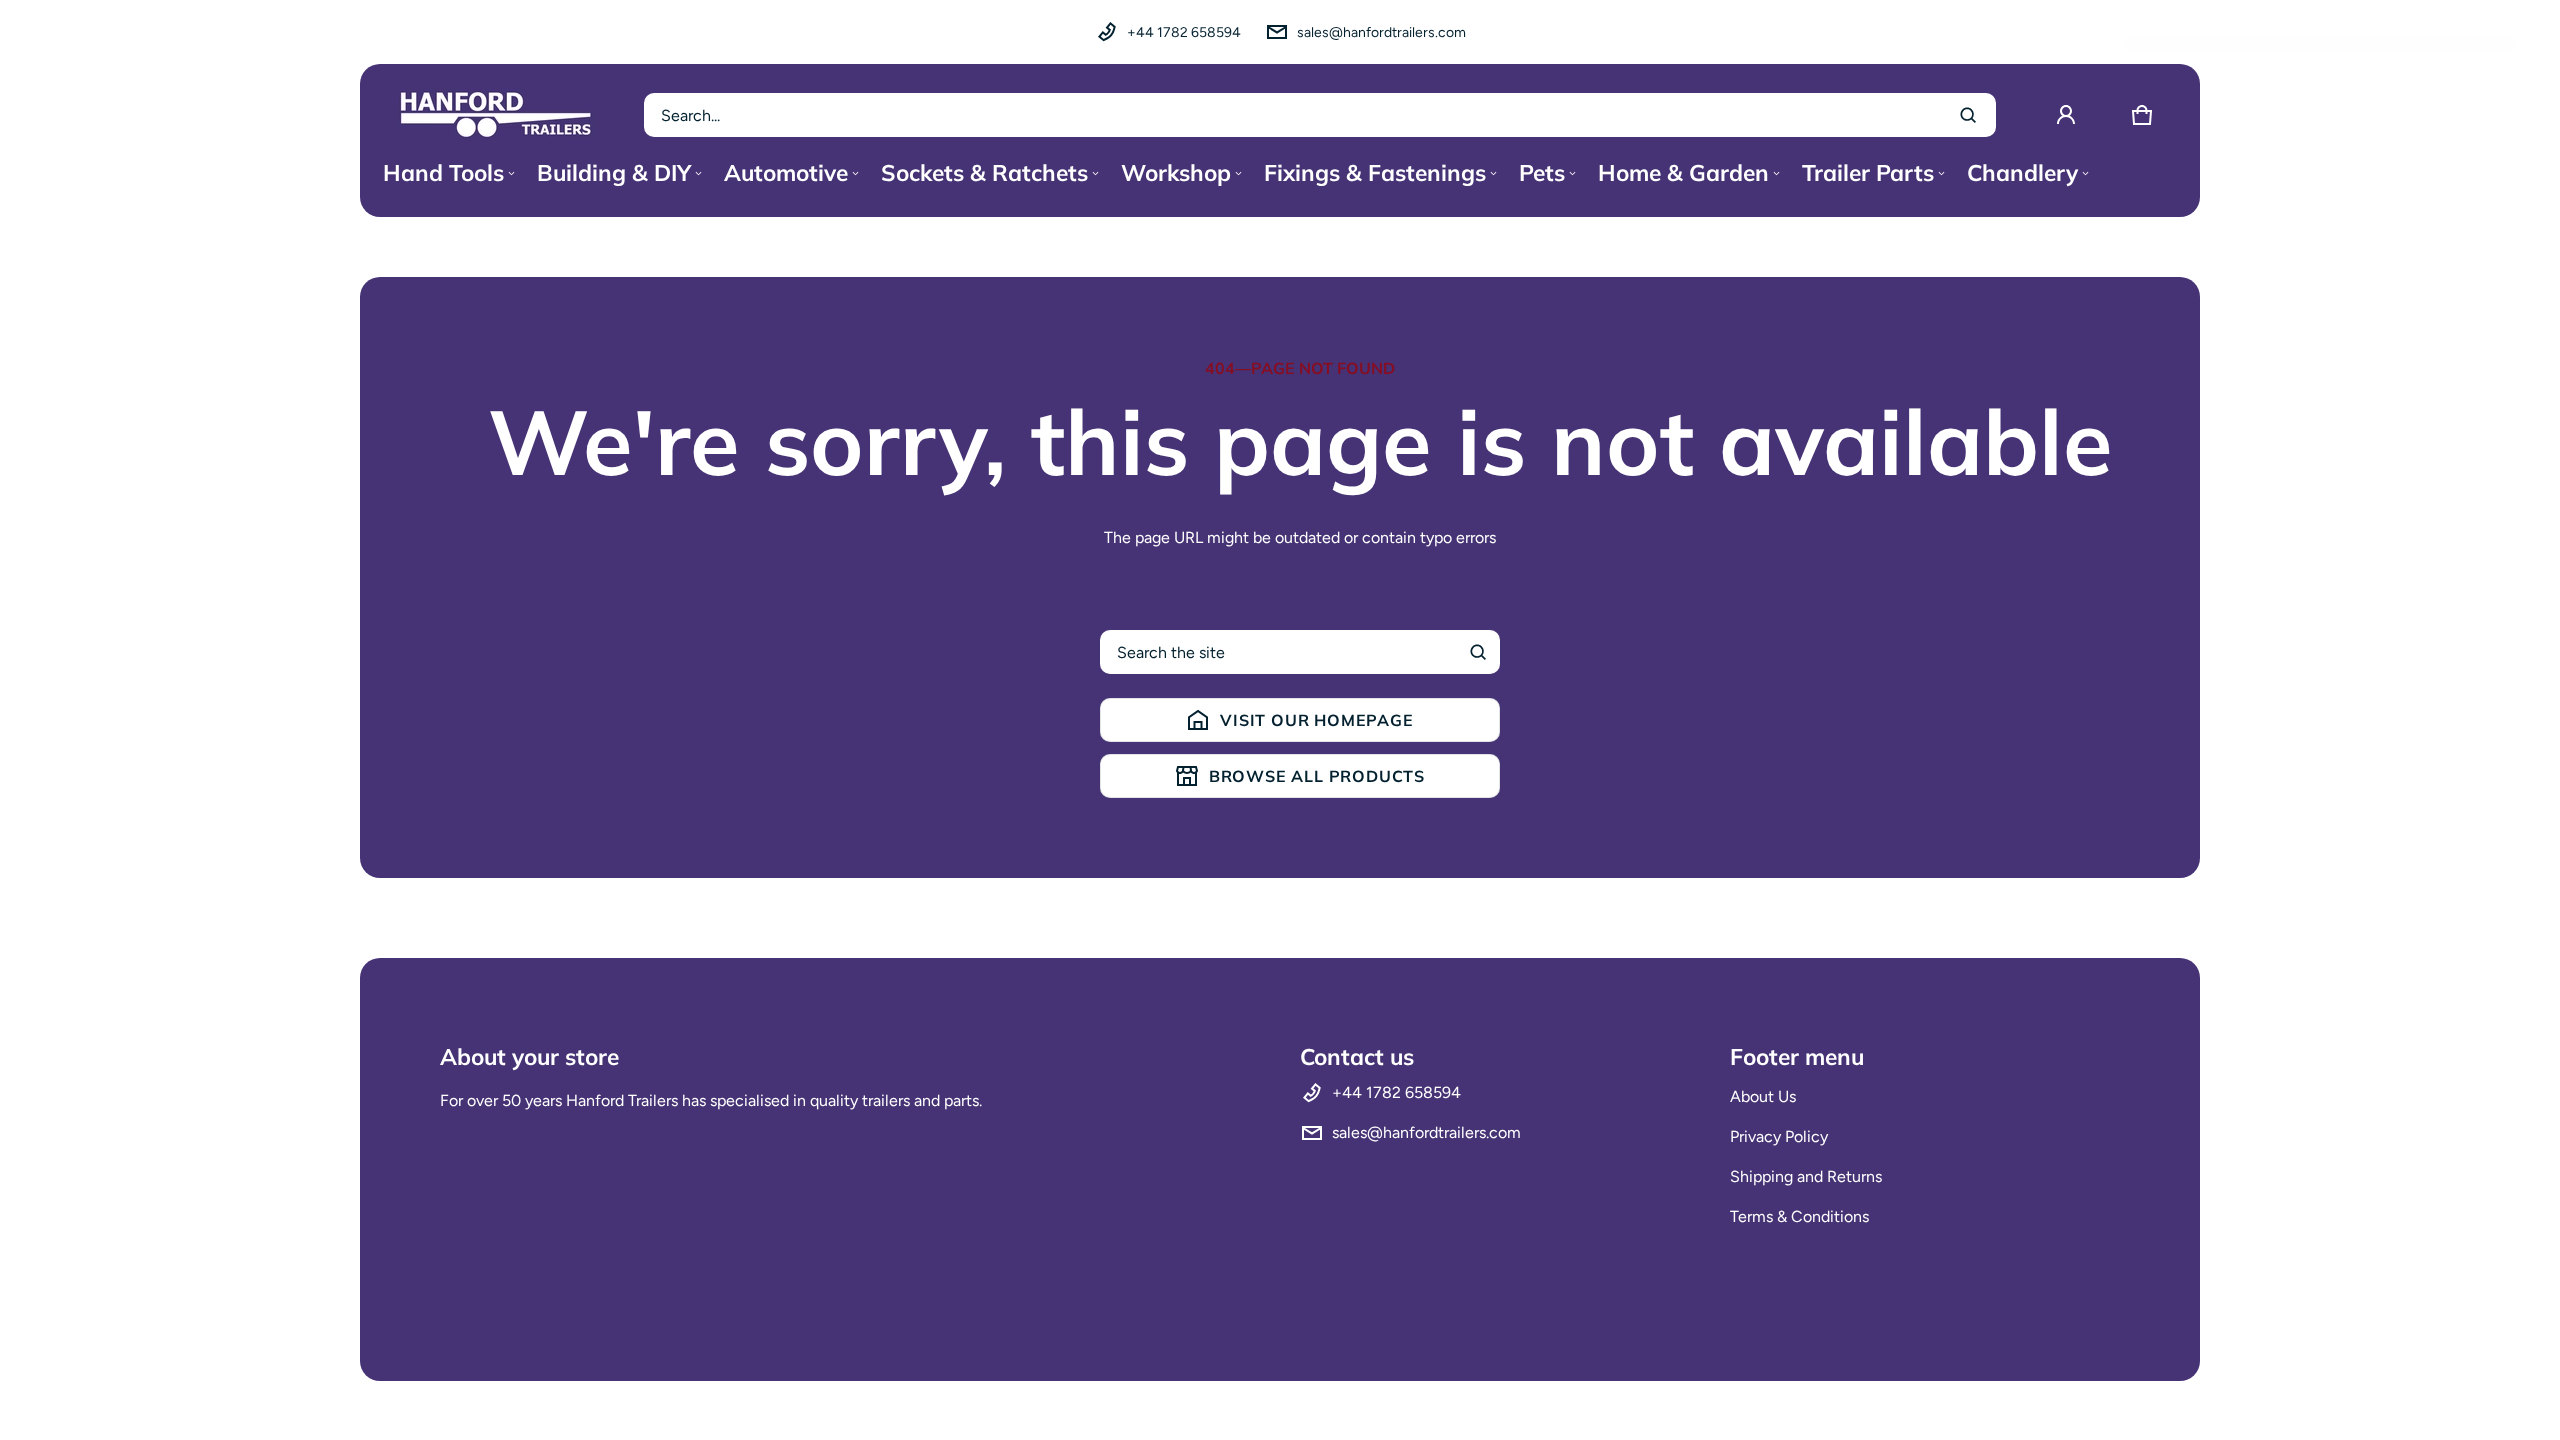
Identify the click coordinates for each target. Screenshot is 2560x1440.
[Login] (2066, 115)
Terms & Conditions (1799, 1216)
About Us (1763, 1096)
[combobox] (1320, 115)
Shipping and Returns (1806, 1176)
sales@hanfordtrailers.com (1381, 32)
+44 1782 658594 (1184, 32)
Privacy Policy (1779, 1136)
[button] (2142, 115)
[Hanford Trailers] (496, 115)
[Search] (1478, 652)
